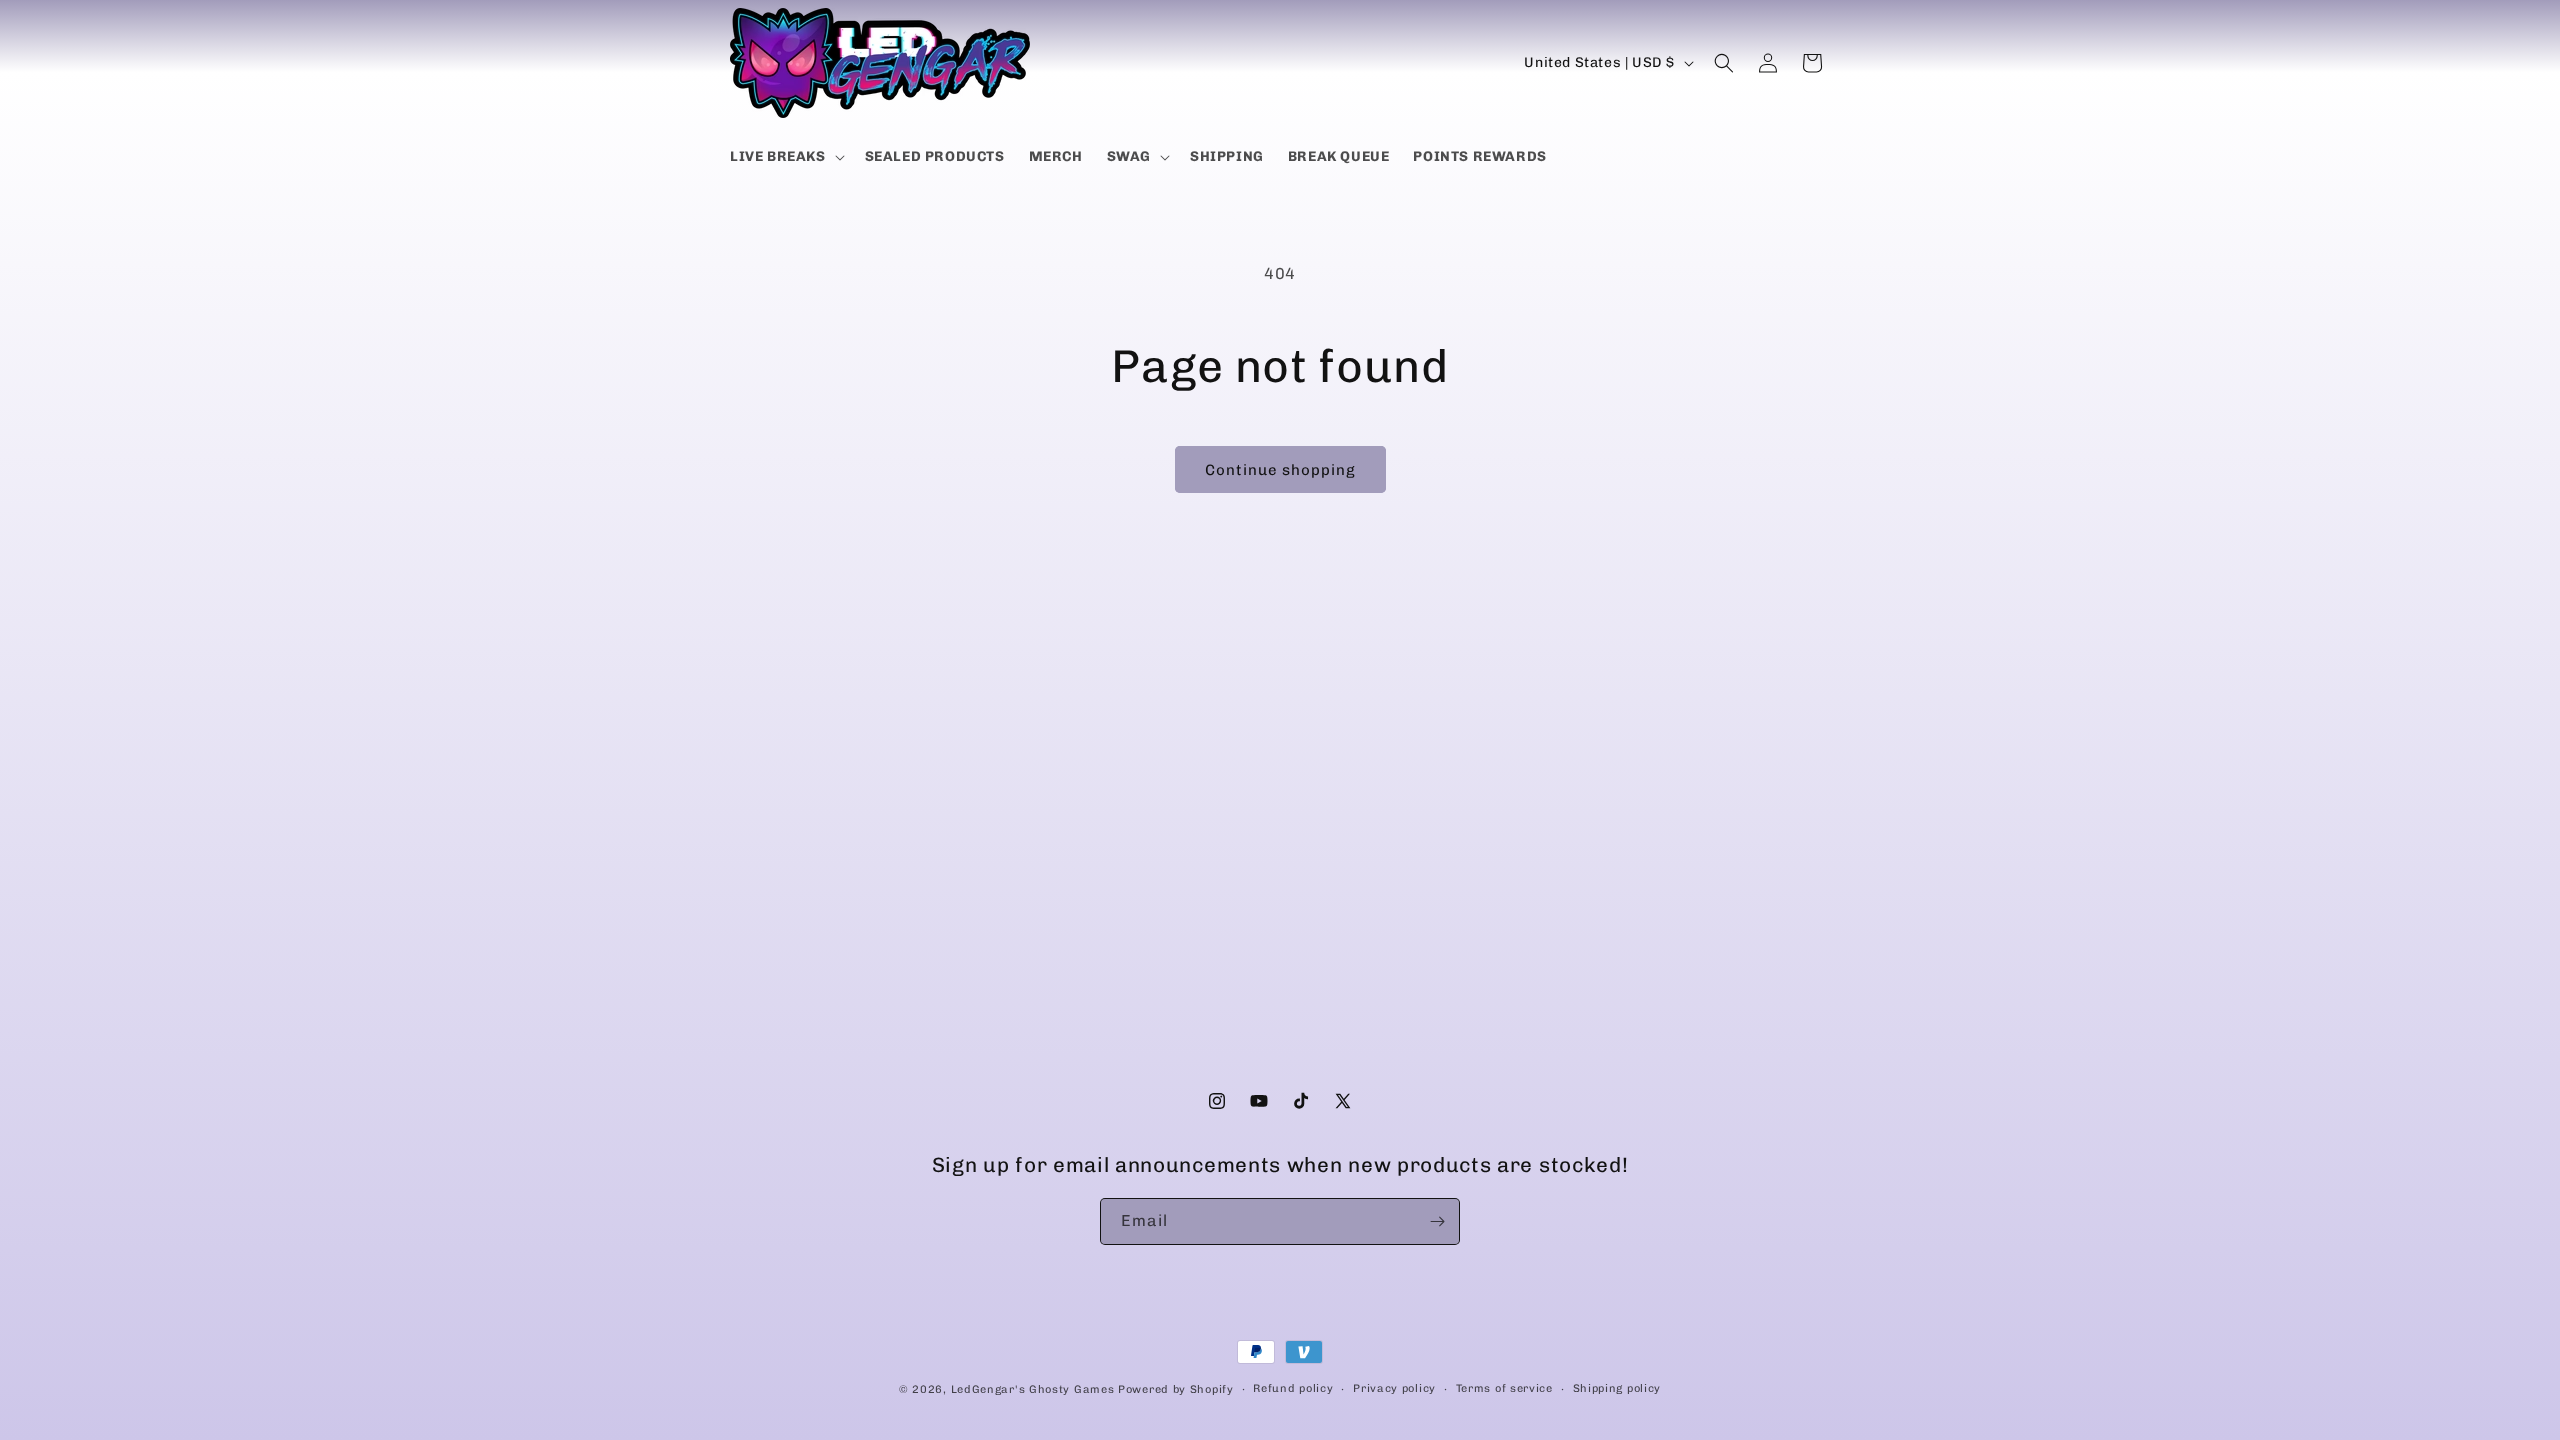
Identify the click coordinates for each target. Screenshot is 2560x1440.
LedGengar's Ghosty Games (1033, 1389)
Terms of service (1504, 1388)
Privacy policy (1394, 1388)
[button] (785, 157)
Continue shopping (1280, 470)
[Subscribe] (1437, 1221)
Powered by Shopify (1176, 1389)
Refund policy (1293, 1388)
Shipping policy (1617, 1388)
